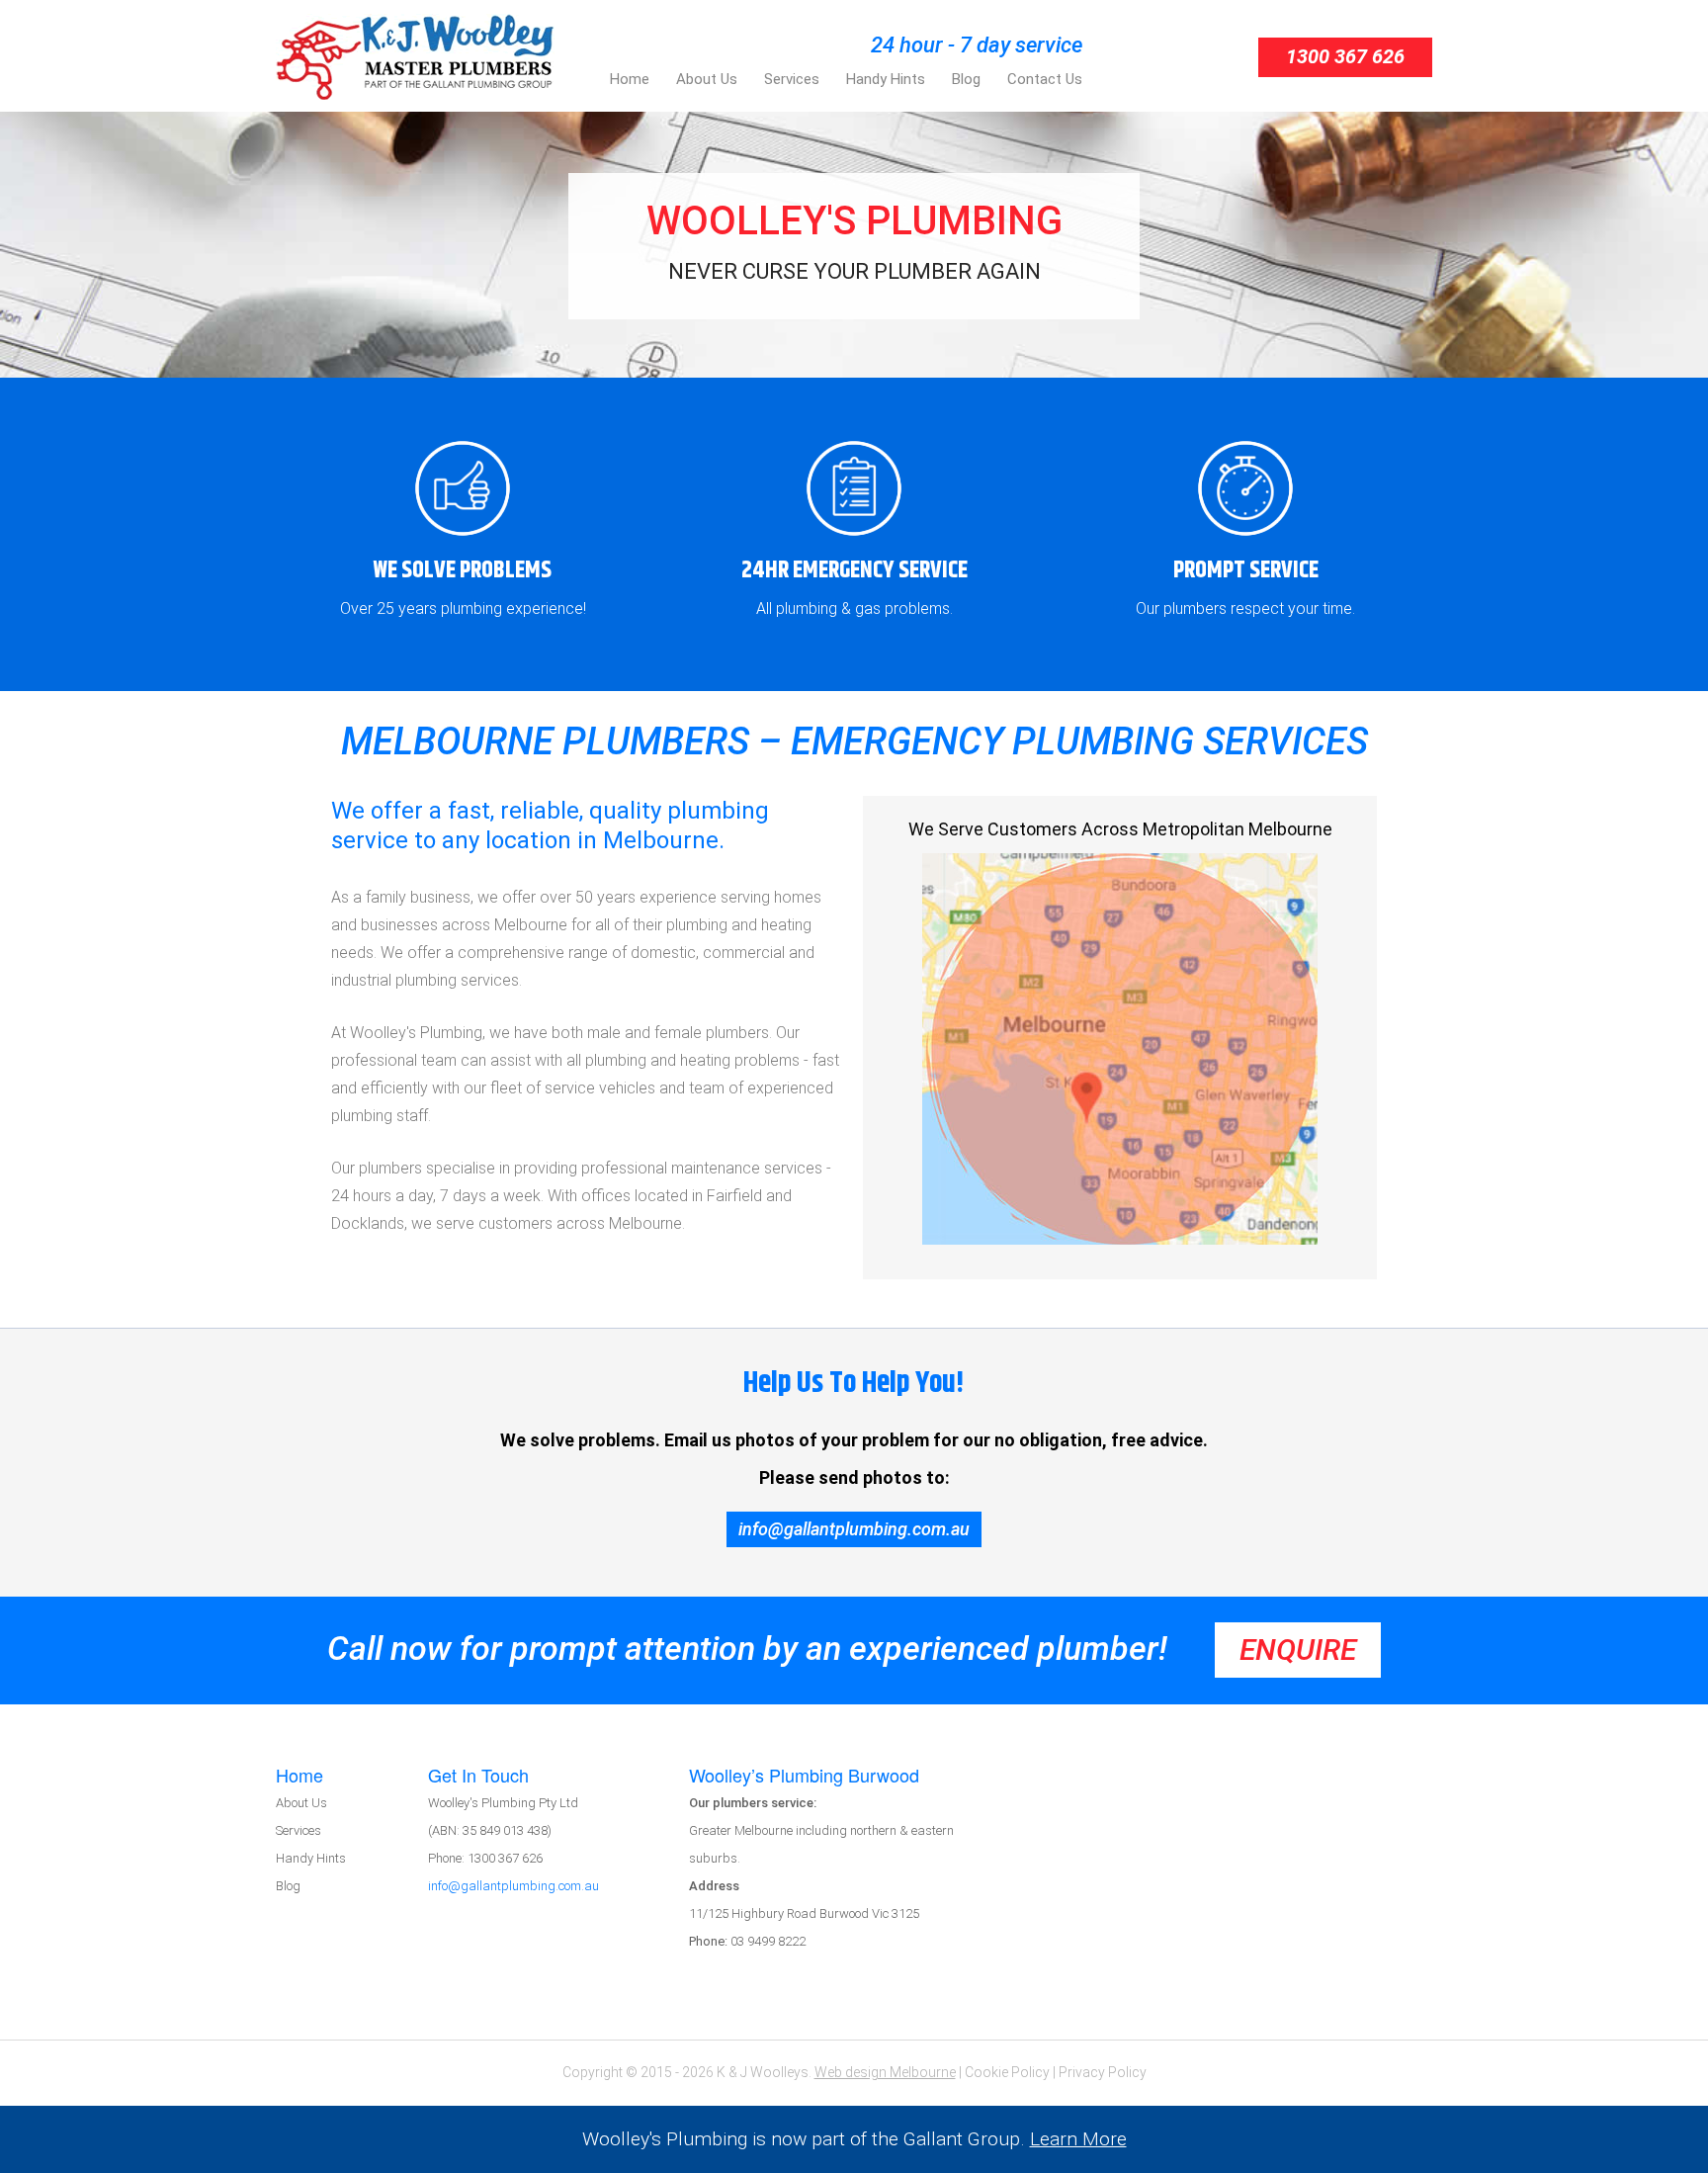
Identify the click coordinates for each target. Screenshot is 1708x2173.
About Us (301, 1803)
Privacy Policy (1103, 2072)
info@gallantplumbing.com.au (854, 1529)
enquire (1298, 1650)
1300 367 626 (1345, 56)
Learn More (1078, 2139)
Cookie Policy (1007, 2072)
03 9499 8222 (747, 1941)
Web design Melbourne (885, 2072)
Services (299, 1830)
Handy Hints (311, 1858)
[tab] (352, 1776)
